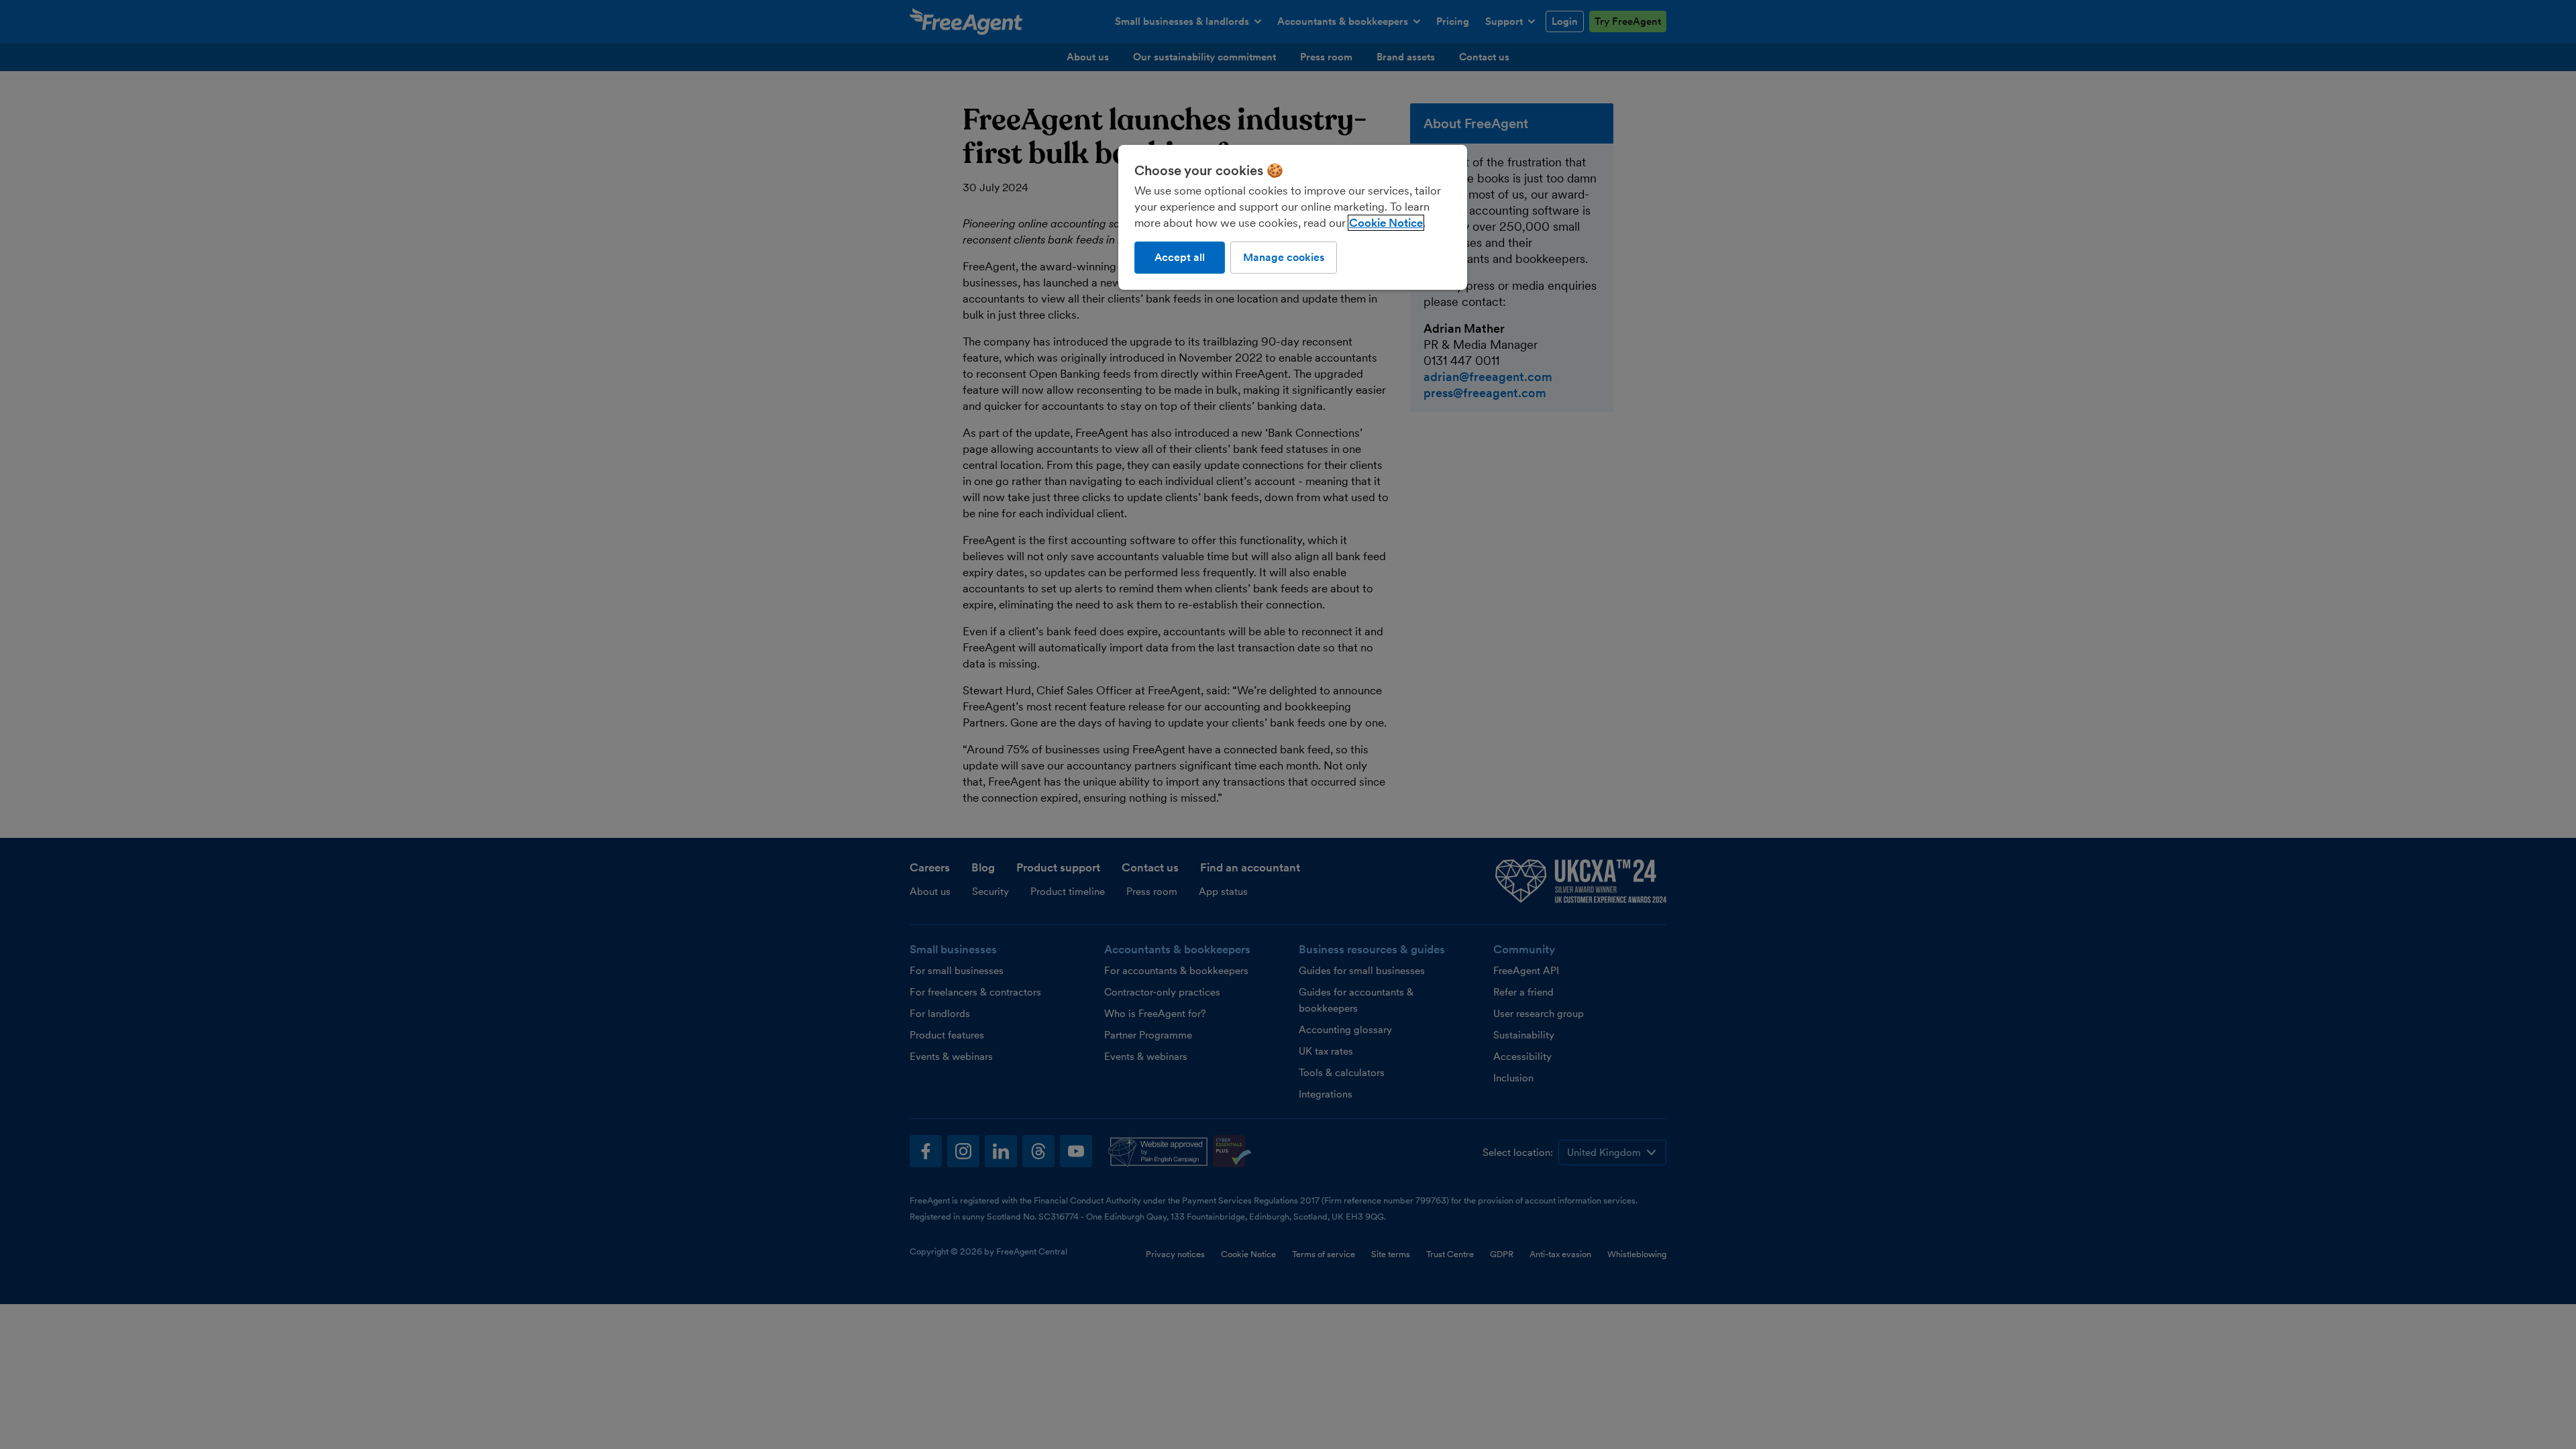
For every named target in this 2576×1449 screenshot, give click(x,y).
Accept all (1180, 257)
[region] (1293, 217)
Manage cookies (1284, 257)
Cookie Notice (1386, 223)
